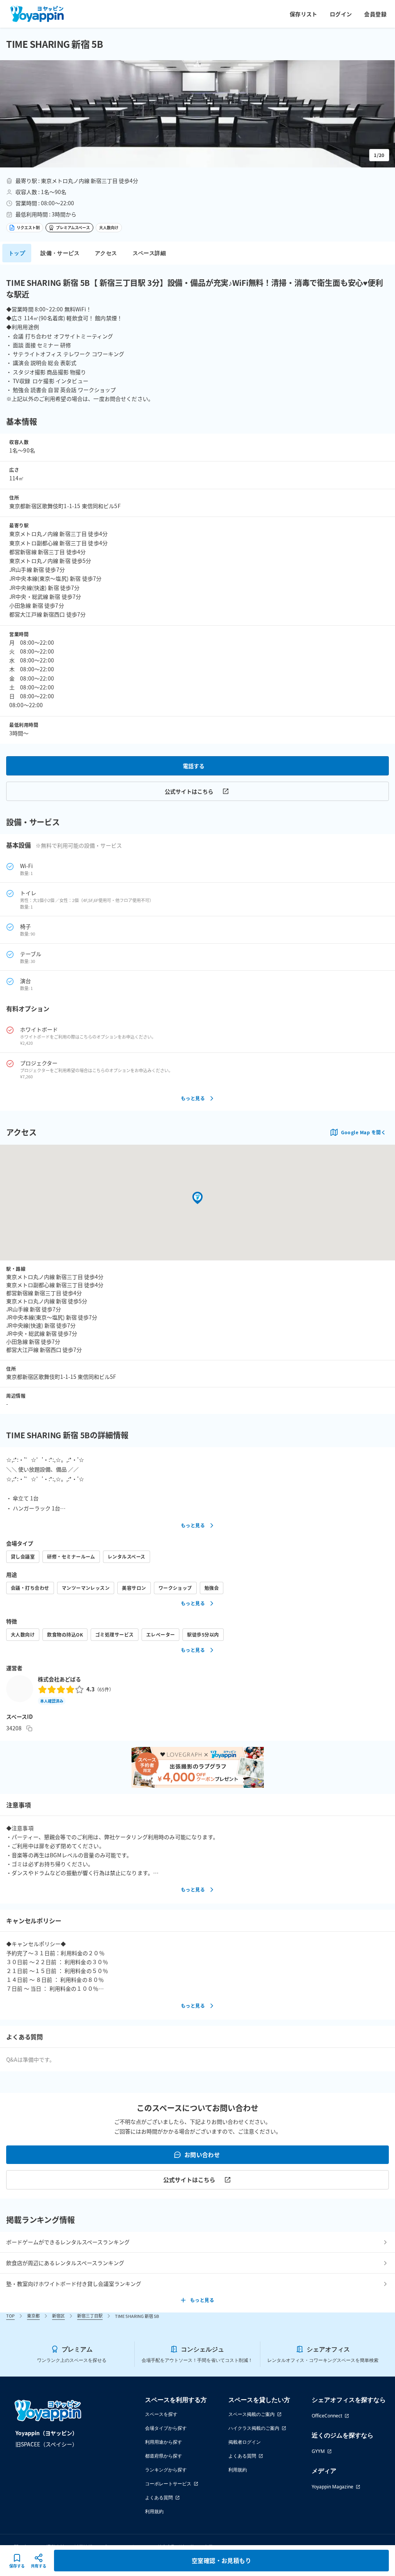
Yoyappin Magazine (333, 2487)
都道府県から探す (164, 2456)
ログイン (341, 14)
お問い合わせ (202, 2155)
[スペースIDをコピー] (29, 1728)
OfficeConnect (327, 2416)
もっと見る (193, 1098)
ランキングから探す (166, 2470)
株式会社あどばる (59, 1679)
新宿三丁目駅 (90, 2316)
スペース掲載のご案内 (252, 2414)
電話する (194, 766)
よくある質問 (159, 2497)
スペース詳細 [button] (149, 253)
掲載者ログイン (245, 2442)
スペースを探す (161, 2414)
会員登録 (375, 14)
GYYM (318, 2451)
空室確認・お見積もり (222, 2560)
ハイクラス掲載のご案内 (254, 2428)
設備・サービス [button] (60, 253)
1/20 (379, 155)
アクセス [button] (106, 253)
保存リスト (304, 14)
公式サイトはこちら (189, 791)
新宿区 (58, 2316)
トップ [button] (17, 253)
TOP (10, 2316)
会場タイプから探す (166, 2428)
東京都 (33, 2316)
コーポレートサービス (168, 2484)
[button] (197, 114)
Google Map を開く (363, 1132)
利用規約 (154, 2511)
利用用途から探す (164, 2442)
